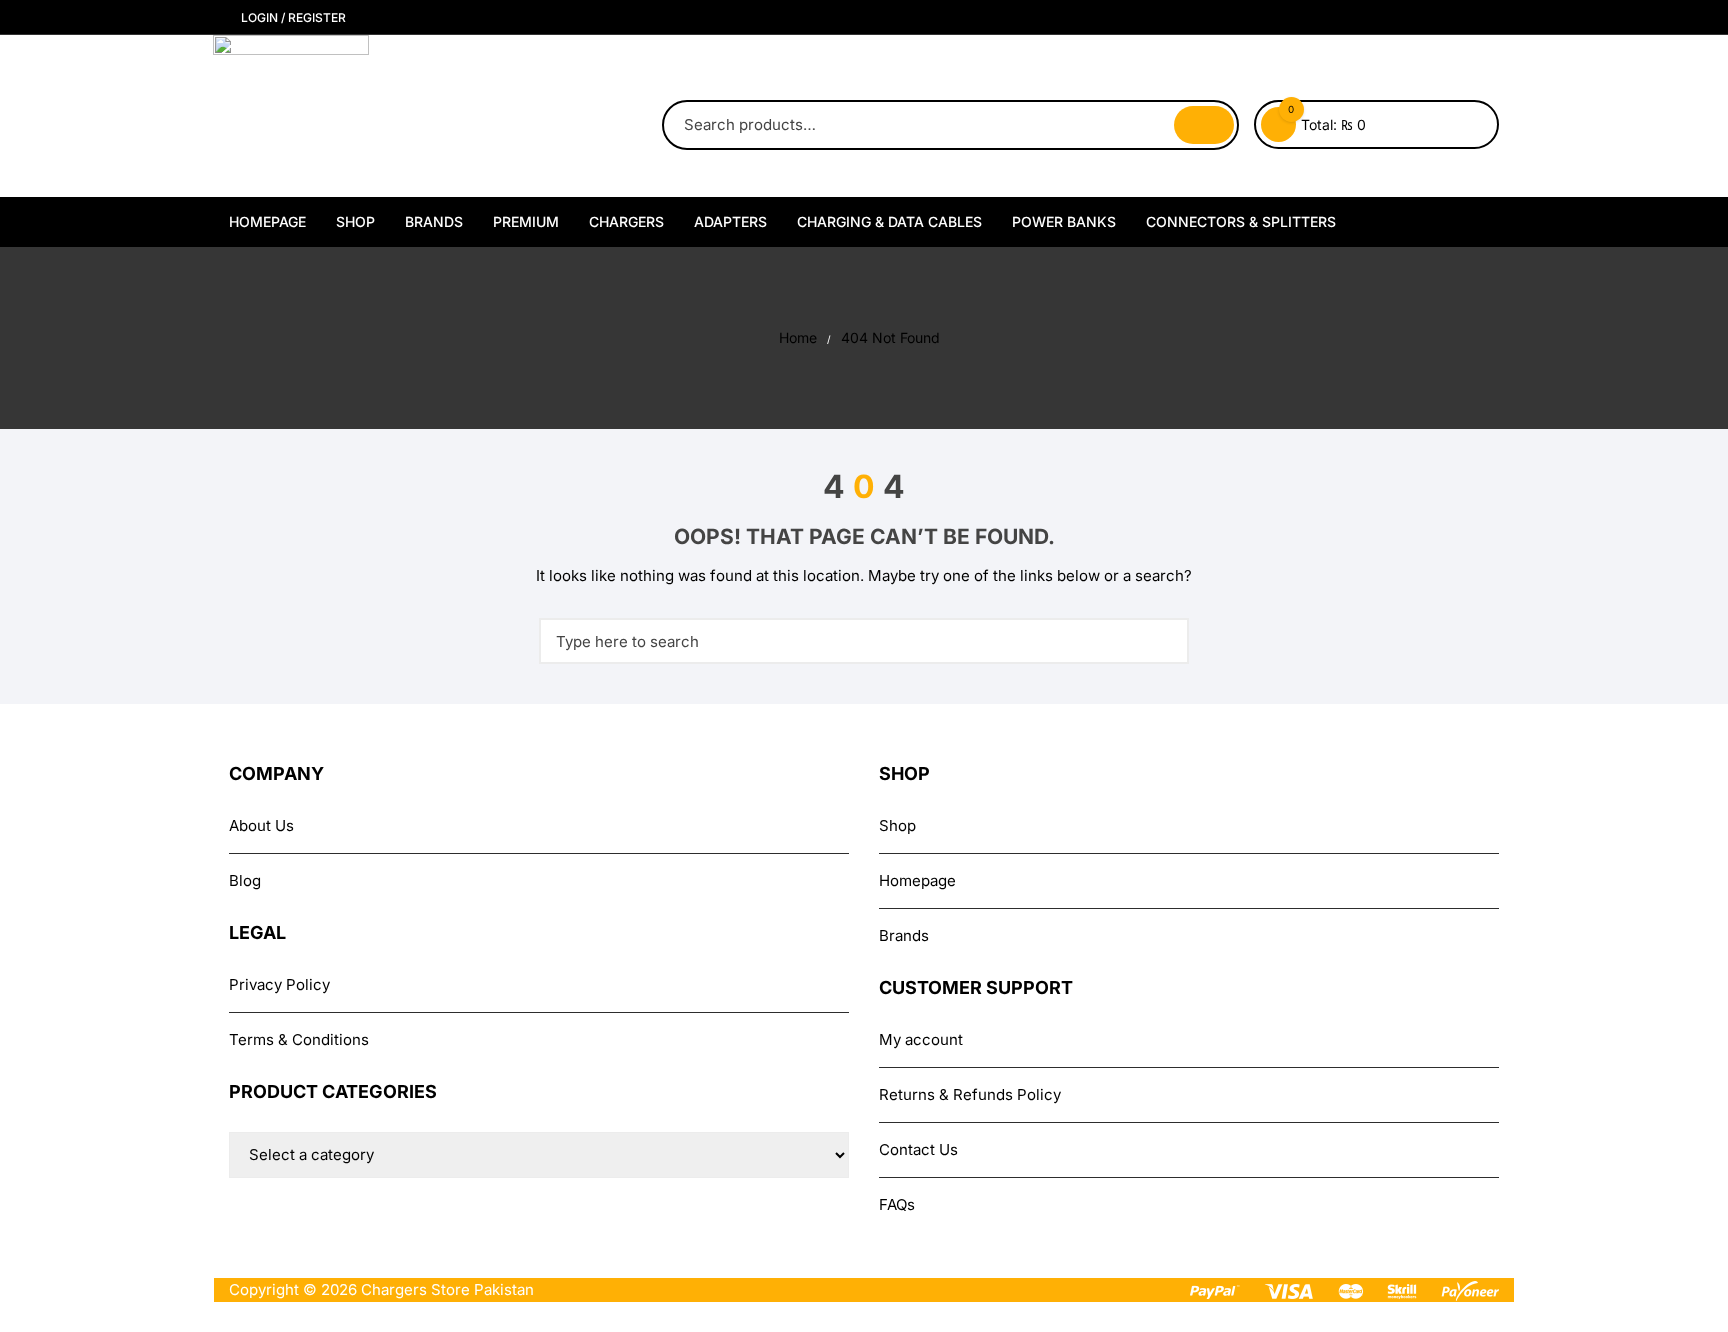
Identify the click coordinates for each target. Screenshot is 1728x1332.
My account (921, 1039)
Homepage (267, 221)
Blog (245, 880)
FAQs (897, 1204)
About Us (261, 825)
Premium (526, 221)
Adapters (730, 221)
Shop (355, 221)
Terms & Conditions (299, 1039)
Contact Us (918, 1149)
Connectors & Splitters (1241, 221)
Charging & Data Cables (889, 221)
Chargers (626, 221)
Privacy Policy (279, 984)
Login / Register (292, 17)
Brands (434, 221)
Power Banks (1064, 221)
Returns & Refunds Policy (970, 1094)
